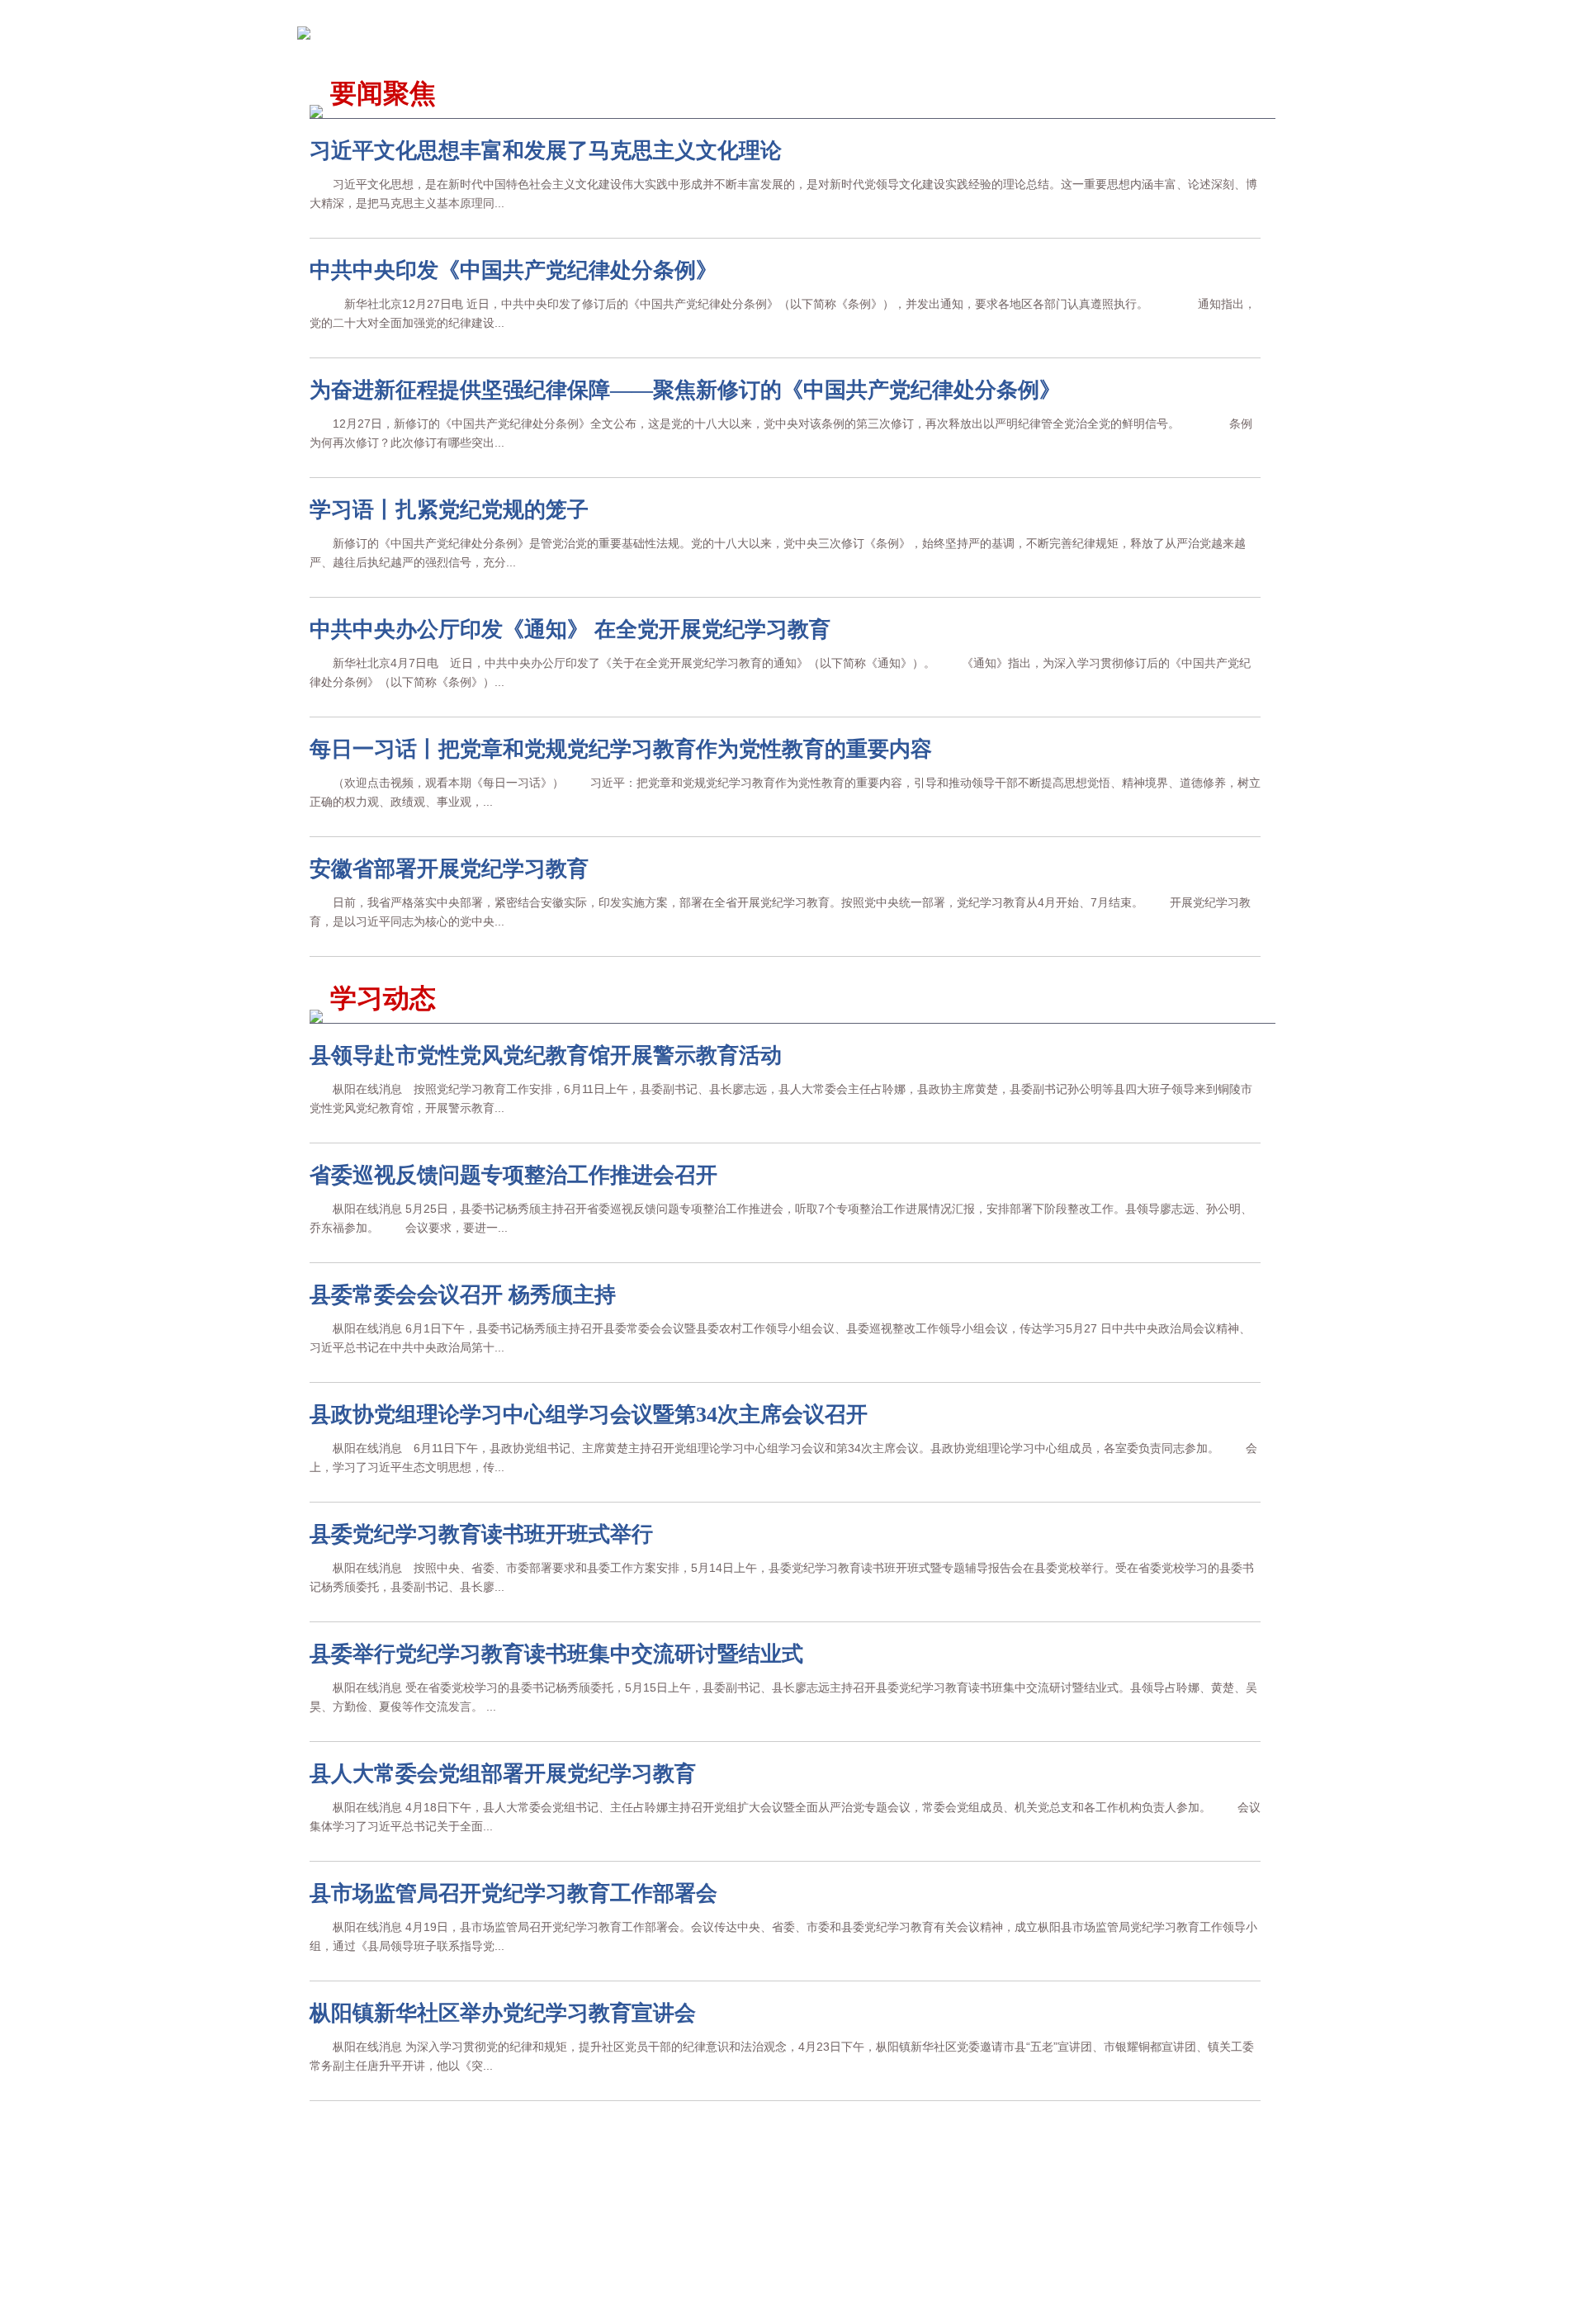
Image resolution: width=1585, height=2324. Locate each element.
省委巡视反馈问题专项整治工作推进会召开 (513, 1175)
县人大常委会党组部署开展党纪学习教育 (503, 1774)
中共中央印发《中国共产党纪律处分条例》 (513, 270)
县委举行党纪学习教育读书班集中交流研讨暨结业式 (556, 1654)
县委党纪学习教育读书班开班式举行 (481, 1534)
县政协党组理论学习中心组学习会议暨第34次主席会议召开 (589, 1415)
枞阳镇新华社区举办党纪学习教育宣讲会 (503, 2013)
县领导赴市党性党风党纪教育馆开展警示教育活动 (546, 1056)
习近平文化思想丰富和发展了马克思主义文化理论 (546, 151)
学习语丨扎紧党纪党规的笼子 (449, 510)
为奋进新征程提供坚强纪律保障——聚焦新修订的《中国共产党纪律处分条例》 (685, 390)
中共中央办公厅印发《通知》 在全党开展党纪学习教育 (570, 630)
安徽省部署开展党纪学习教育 (449, 869)
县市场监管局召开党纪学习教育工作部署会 (513, 1893)
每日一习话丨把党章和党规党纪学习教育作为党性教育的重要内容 (621, 749)
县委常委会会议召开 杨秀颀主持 (463, 1295)
